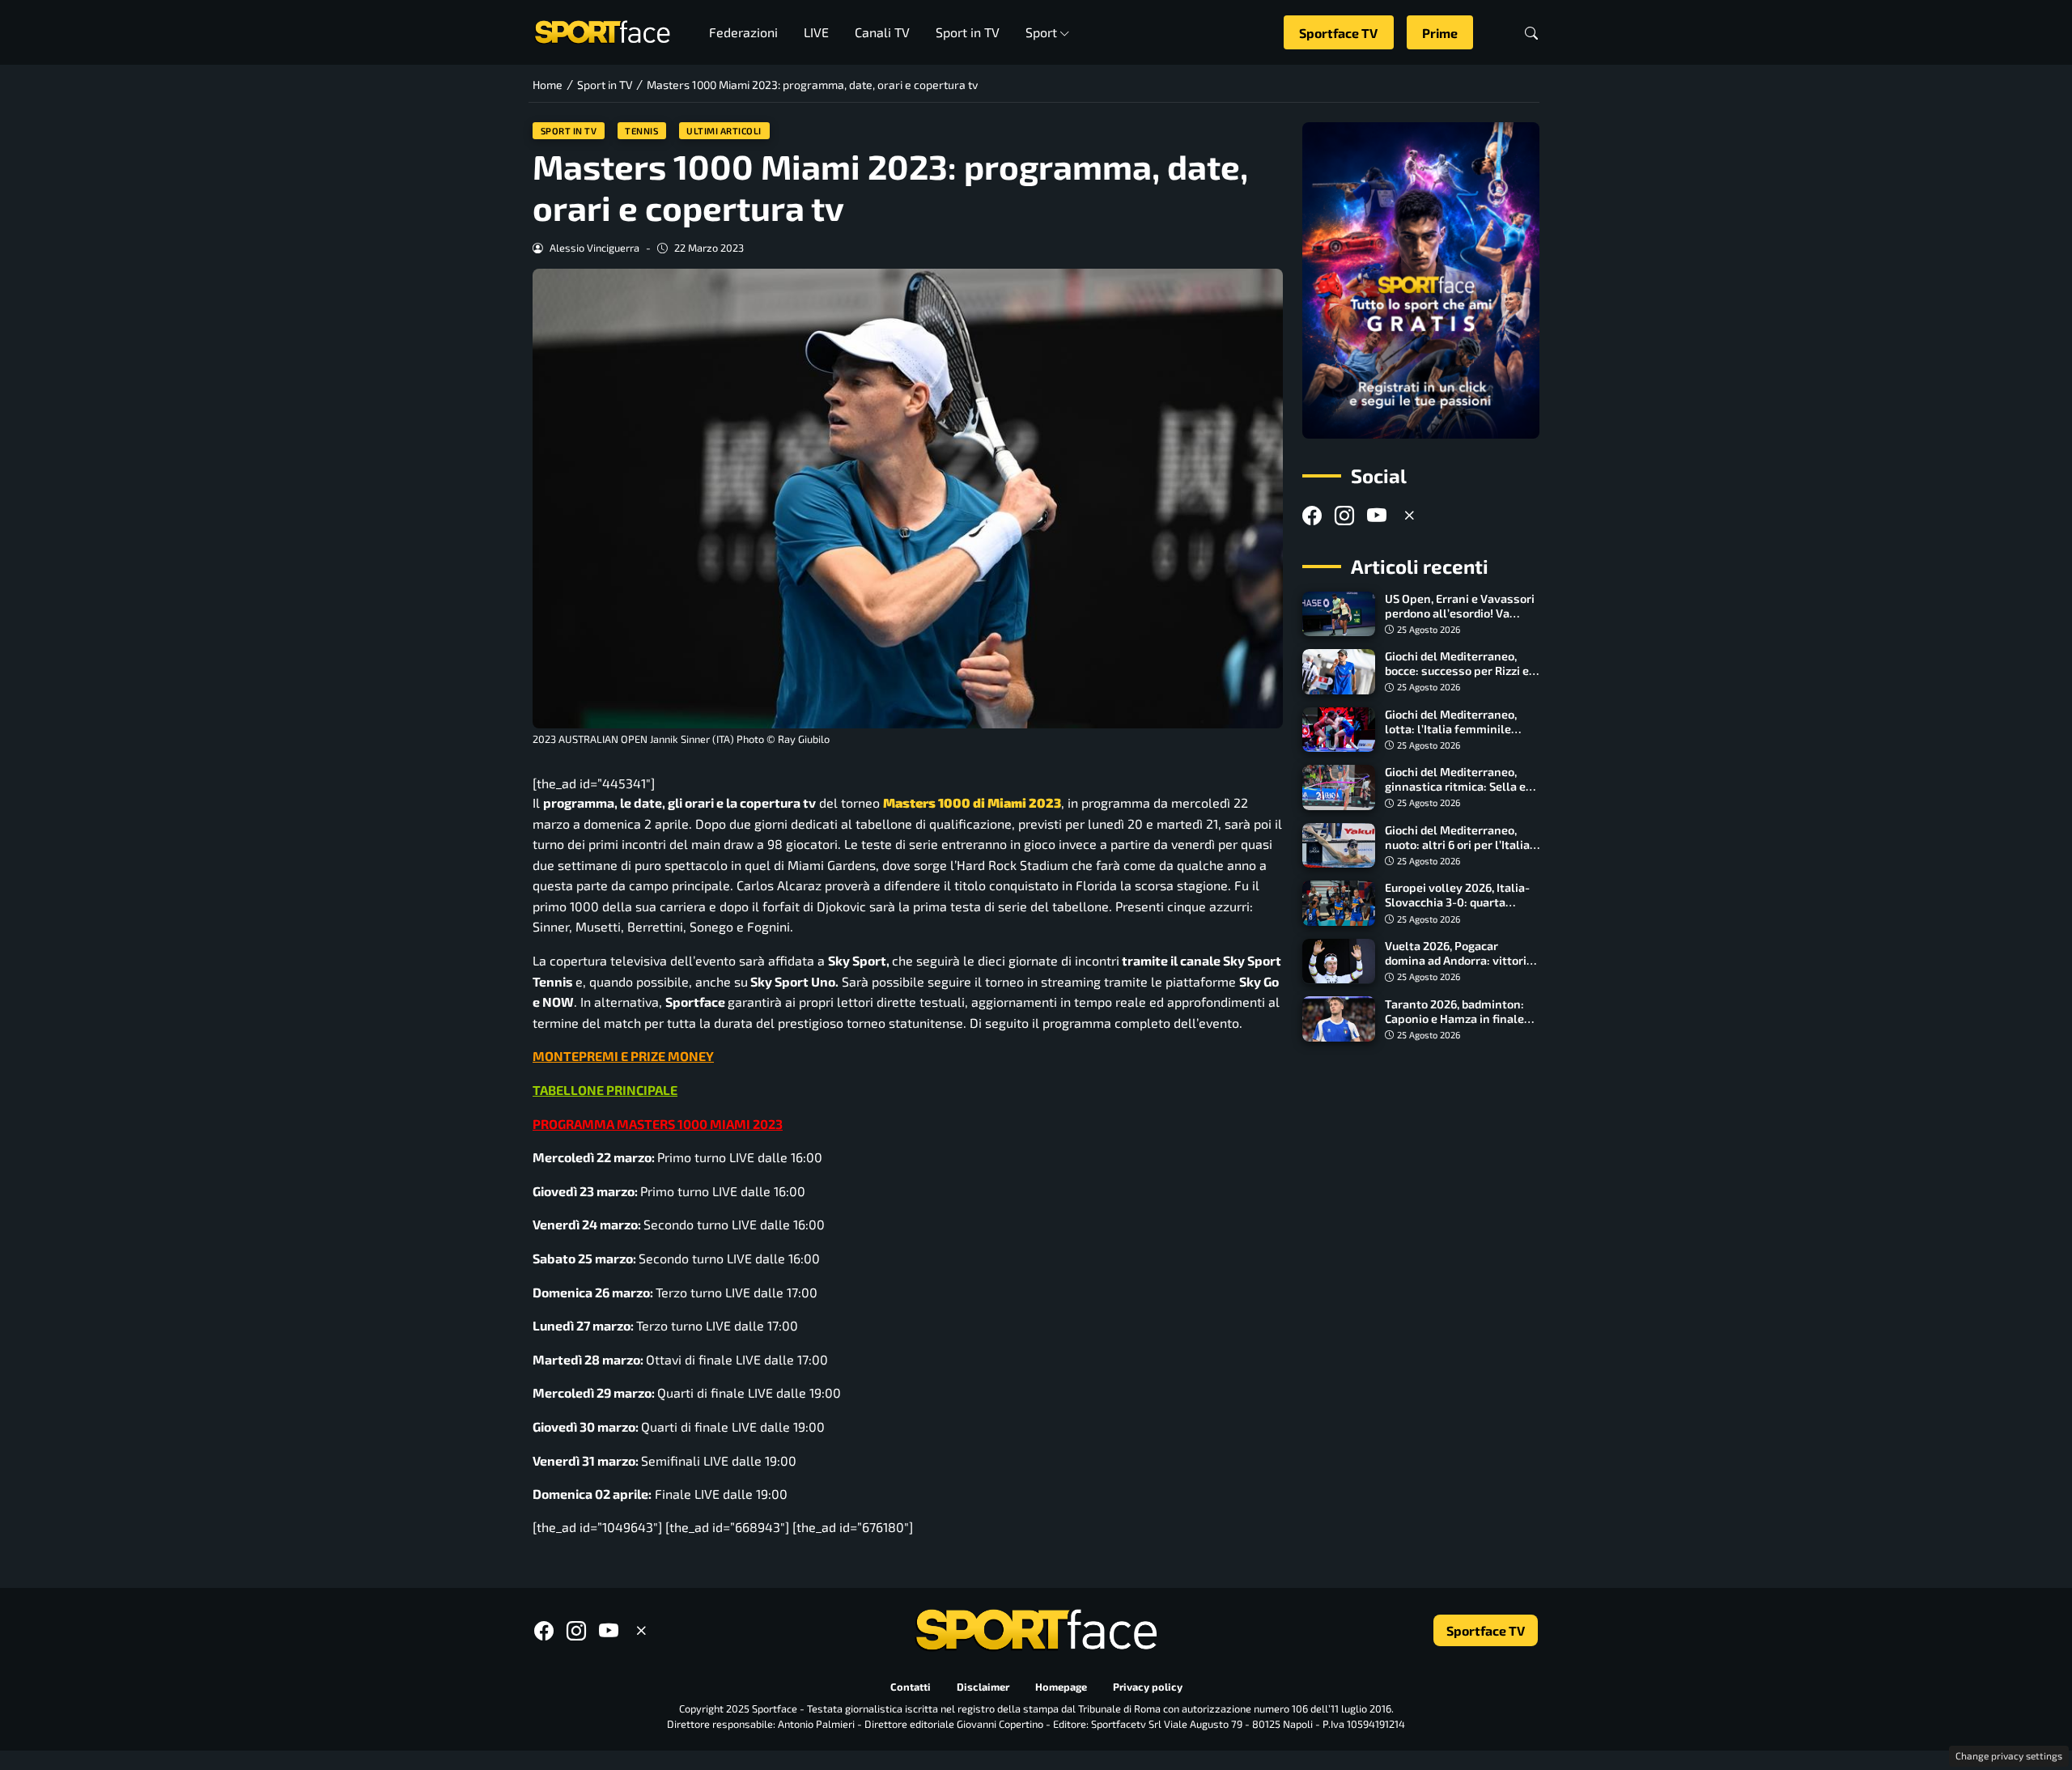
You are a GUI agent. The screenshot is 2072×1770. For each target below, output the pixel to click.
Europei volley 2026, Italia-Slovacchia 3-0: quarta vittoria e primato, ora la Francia (1457, 909)
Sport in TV (968, 32)
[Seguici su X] (1409, 515)
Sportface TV (1338, 33)
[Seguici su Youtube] (1377, 515)
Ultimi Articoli (724, 131)
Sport (1041, 32)
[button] (1531, 33)
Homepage (1061, 1687)
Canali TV (882, 32)
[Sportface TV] (1421, 280)
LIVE (816, 32)
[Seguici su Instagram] (1344, 515)
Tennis (641, 131)
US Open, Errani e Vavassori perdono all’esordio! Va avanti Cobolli (1460, 613)
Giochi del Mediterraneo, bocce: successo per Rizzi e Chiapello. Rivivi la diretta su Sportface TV (1462, 678)
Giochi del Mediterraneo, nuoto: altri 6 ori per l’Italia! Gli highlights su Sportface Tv (1459, 852)
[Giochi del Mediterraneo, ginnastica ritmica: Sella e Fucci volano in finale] (1339, 787)
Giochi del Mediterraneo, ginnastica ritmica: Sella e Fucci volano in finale (1455, 786)
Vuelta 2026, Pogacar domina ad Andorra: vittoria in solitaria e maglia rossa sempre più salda (1459, 968)
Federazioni (743, 32)
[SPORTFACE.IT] (602, 30)
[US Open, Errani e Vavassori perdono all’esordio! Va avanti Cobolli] (1339, 614)
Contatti (911, 1687)
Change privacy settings (2009, 1755)
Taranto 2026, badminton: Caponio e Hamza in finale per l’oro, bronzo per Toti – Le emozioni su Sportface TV (1461, 1025)
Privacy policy (1148, 1687)
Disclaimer (983, 1687)
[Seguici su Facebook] (1312, 515)
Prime (1440, 33)
